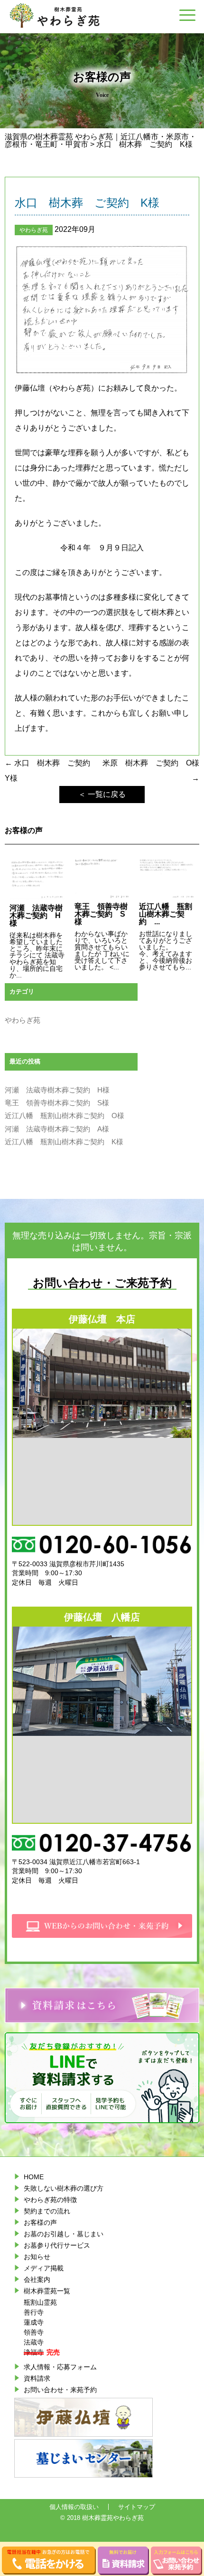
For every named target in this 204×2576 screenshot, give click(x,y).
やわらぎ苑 (34, 230)
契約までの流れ (47, 2211)
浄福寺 (34, 2352)
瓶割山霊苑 (40, 2302)
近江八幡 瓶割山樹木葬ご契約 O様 (65, 1116)
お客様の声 (40, 2222)
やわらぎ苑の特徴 (50, 2200)
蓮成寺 (34, 2322)
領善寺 (34, 2332)
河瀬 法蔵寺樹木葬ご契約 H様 (57, 1090)
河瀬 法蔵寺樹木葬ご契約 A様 (57, 1129)
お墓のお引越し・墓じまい (64, 2234)
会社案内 (37, 2279)
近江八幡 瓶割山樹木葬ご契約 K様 (64, 1142)
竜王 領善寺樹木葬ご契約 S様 (57, 1103)
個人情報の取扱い (74, 2507)
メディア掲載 (44, 2268)
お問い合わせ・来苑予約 (60, 2390)
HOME (34, 2177)
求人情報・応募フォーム (60, 2367)
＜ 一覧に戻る (102, 794)
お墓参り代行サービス (57, 2245)
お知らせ (37, 2257)
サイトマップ (137, 2507)
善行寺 (34, 2312)
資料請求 (37, 2378)
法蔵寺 (34, 2342)
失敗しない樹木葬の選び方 (64, 2188)
